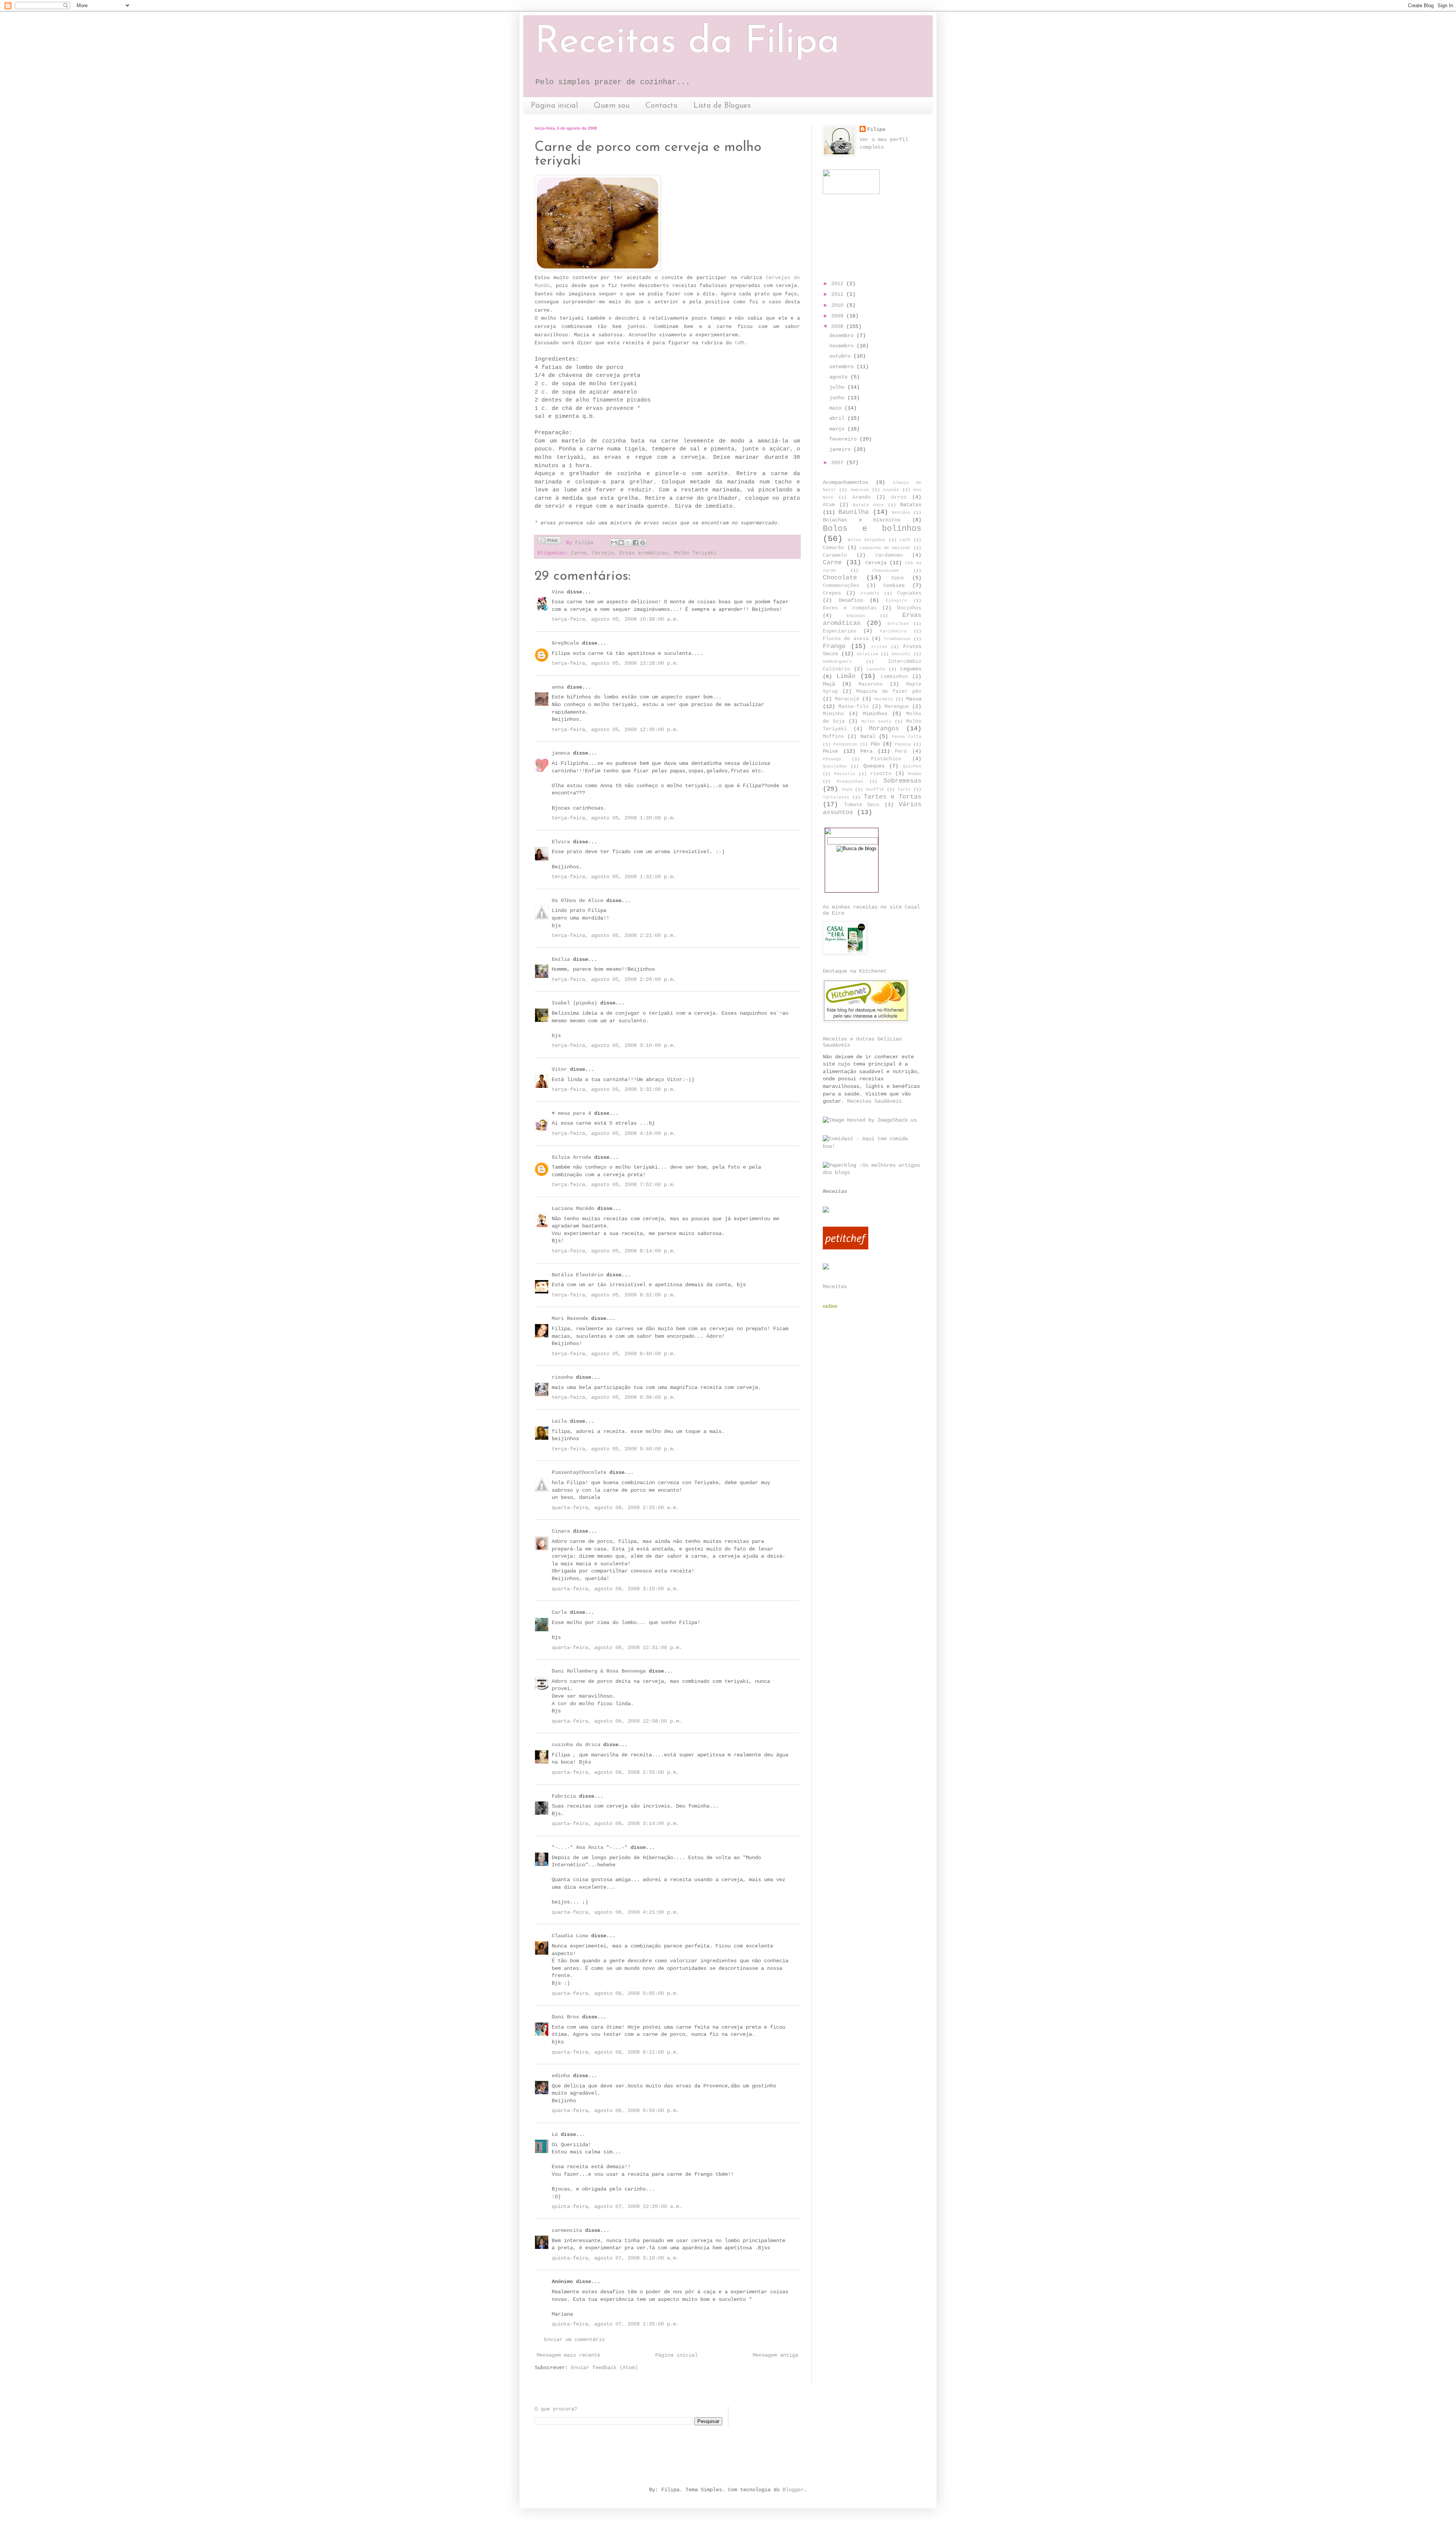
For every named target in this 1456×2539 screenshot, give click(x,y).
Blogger (793, 2490)
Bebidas (901, 513)
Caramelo (835, 556)
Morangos (884, 729)
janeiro (841, 449)
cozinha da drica (576, 1745)
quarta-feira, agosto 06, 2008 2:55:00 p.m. (615, 1772)
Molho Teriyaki (695, 553)
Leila (559, 1421)
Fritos (879, 647)
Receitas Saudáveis (874, 1101)
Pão (875, 744)
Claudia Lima (570, 1936)
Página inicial (554, 106)
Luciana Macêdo (573, 1208)
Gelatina (868, 654)
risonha (562, 1377)
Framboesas (897, 639)
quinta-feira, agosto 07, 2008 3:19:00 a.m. (615, 2258)
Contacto (661, 106)
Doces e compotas (850, 608)
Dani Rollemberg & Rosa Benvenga (599, 1671)
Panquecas (845, 744)
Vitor (559, 1069)
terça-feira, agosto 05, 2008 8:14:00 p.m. (614, 1251)
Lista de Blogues (722, 106)
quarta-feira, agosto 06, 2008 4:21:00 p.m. (615, 1912)
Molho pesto (876, 722)
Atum (829, 505)
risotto (881, 774)
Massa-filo (854, 707)
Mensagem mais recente (568, 2355)
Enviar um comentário (574, 2340)
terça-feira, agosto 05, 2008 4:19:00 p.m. (614, 1133)
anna (558, 687)
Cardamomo (889, 556)
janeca (561, 753)
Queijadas (835, 766)
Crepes (832, 593)
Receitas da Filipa (687, 42)
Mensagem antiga (775, 2355)
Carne (579, 553)
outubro (841, 356)
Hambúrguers (837, 662)
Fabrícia (564, 1796)
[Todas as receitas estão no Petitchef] (846, 1248)
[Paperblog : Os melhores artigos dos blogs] (872, 1172)
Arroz (899, 497)
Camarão (833, 548)
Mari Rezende (570, 1318)
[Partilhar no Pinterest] (643, 543)
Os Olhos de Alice (577, 901)
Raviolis (845, 774)
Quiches (912, 766)
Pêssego (832, 759)
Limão (846, 676)
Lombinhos (894, 677)
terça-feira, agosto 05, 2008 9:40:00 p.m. (614, 1449)
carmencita (567, 2230)
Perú (901, 752)
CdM (739, 343)
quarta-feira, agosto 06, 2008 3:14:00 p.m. (615, 1823)
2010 (839, 305)
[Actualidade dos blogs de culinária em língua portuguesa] (870, 1120)
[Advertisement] (673, 2455)
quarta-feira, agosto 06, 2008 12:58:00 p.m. (617, 1721)
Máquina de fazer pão (889, 692)
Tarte (904, 789)
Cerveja (603, 553)
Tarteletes (836, 797)
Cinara (561, 1531)
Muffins (833, 737)
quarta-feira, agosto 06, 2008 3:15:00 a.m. (615, 1589)
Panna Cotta (907, 737)
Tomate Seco (862, 805)
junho (838, 398)
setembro (843, 367)
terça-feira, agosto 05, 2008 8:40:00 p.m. (614, 1354)
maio (837, 408)
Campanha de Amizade (885, 548)
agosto (840, 377)
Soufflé (875, 789)
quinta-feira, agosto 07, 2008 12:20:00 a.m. (617, 2206)
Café (905, 540)
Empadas (856, 616)
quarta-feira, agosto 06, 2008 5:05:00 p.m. (615, 1993)
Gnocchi (901, 654)
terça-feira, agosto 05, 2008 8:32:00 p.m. (614, 1295)
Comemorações (841, 586)
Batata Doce (868, 505)
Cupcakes (909, 593)
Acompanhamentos (846, 482)
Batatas (911, 505)
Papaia (903, 744)
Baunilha (854, 512)
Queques (874, 766)
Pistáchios (886, 759)
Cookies (894, 585)
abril (838, 418)
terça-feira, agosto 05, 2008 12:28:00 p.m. (615, 663)
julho (838, 387)
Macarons (871, 684)
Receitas (835, 1191)
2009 (839, 316)
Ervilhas (898, 624)
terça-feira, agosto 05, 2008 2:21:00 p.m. (614, 935)
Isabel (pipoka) (574, 1003)
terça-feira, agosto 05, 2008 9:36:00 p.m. (614, 1397)
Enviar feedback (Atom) (604, 2368)
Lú (555, 2134)
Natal (868, 736)
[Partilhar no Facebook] (635, 543)
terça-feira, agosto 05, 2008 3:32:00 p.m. (614, 1089)
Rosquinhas (850, 781)
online (830, 1306)
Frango (834, 646)
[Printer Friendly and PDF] (549, 542)
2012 (839, 284)
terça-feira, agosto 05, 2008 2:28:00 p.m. (614, 979)
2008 (839, 326)
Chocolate (840, 578)
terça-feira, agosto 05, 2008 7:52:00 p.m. (614, 1185)
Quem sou (612, 106)
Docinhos (909, 608)
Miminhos (875, 714)
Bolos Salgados (867, 540)
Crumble (870, 593)
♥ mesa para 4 (571, 1113)
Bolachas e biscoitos (862, 520)
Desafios (851, 600)
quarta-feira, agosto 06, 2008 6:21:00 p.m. (615, 2052)
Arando (861, 497)
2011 (839, 294)
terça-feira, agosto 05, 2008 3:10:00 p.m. (614, 1045)
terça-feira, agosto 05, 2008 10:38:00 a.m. (615, 619)
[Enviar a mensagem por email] (614, 543)
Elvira (561, 842)
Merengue (897, 707)
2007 (839, 463)
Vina (558, 592)
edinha (561, 2076)
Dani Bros (565, 2017)
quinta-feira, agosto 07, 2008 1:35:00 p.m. (615, 2324)
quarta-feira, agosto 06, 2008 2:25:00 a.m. (615, 1508)
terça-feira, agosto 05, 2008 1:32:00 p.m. (614, 877)
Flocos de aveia (846, 639)
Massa (914, 699)
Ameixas (860, 490)
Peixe (830, 751)
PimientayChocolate (579, 1472)
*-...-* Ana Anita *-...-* (590, 1847)
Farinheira (893, 631)
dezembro (843, 336)
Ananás (891, 490)
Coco (897, 578)
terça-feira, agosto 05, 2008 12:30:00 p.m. (615, 730)
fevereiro (844, 439)
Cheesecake (886, 571)
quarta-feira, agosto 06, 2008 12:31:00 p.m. (617, 1648)
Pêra (866, 751)
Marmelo (884, 699)
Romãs (915, 774)
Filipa (876, 129)
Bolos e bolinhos (872, 529)
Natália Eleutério (577, 1275)
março (838, 429)
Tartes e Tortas (893, 797)
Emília (561, 959)
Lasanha (876, 669)
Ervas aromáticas (644, 553)
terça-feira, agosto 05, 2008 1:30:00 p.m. (614, 818)
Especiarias (839, 631)
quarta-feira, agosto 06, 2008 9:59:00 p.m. (615, 2111)
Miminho (833, 714)
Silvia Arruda (571, 1157)
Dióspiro (896, 601)
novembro (843, 346)
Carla (559, 1612)
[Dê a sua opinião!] (621, 543)
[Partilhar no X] (628, 543)
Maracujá (847, 699)
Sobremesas (902, 781)
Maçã (829, 684)
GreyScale (565, 643)
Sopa (847, 789)
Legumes (911, 669)
